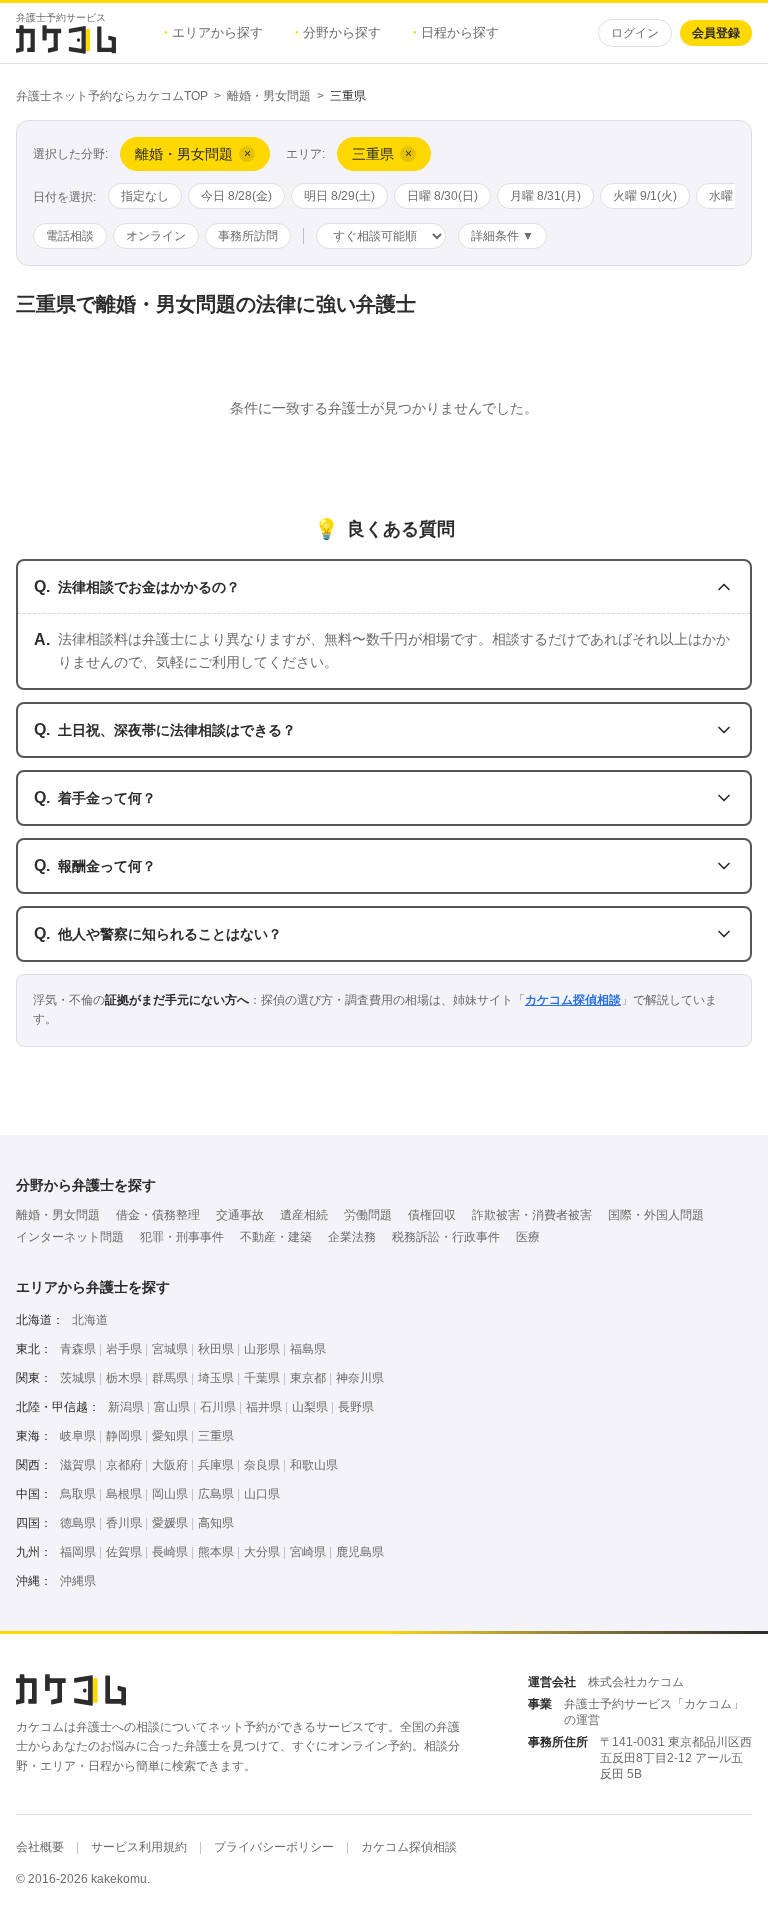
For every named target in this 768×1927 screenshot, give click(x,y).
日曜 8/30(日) (442, 196)
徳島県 (78, 1523)
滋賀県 (78, 1465)
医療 (528, 1237)
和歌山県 (314, 1465)
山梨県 (310, 1407)
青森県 (78, 1349)
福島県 (308, 1349)
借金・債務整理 (158, 1215)
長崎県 (170, 1552)
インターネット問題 (70, 1237)
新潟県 (126, 1407)
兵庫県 (216, 1465)
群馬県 (170, 1378)
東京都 (308, 1378)
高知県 (216, 1523)
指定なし (145, 196)
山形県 (262, 1349)
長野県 (356, 1407)
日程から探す (456, 32)
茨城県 (78, 1378)
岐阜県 (78, 1436)
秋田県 (216, 1349)
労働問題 (368, 1215)
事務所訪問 (248, 236)
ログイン (635, 33)
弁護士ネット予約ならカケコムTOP (112, 96)
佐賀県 (124, 1552)
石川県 (218, 1407)
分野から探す (338, 32)
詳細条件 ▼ (502, 236)
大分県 (262, 1552)
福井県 (264, 1407)
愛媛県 (170, 1523)
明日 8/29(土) (339, 196)
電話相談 (70, 236)
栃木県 (124, 1378)
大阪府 (170, 1465)
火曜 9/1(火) (645, 196)
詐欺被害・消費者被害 (532, 1215)
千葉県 (262, 1378)
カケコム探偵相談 (573, 1000)
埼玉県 (216, 1378)
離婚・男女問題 (269, 96)
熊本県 (216, 1552)
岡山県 (170, 1494)
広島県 (216, 1494)
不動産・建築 (276, 1237)
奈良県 (262, 1465)
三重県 (216, 1436)
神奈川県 (360, 1378)
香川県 (124, 1523)
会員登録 (716, 33)
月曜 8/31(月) (545, 196)
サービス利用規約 (139, 1847)
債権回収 (432, 1215)
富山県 (172, 1407)
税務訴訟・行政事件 (446, 1237)
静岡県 (124, 1436)
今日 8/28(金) (236, 196)
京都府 (124, 1465)
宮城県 (170, 1349)
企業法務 (352, 1237)
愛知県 (170, 1436)
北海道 (90, 1320)
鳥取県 (78, 1494)
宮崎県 (308, 1552)
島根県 (124, 1494)
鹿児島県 (360, 1552)
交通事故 (240, 1215)
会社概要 (40, 1847)
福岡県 (78, 1552)
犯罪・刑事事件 (182, 1237)
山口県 (262, 1494)
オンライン (156, 236)
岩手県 (124, 1349)
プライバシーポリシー (274, 1847)
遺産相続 (304, 1215)
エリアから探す (213, 32)
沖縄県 (78, 1581)
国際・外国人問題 (656, 1215)
